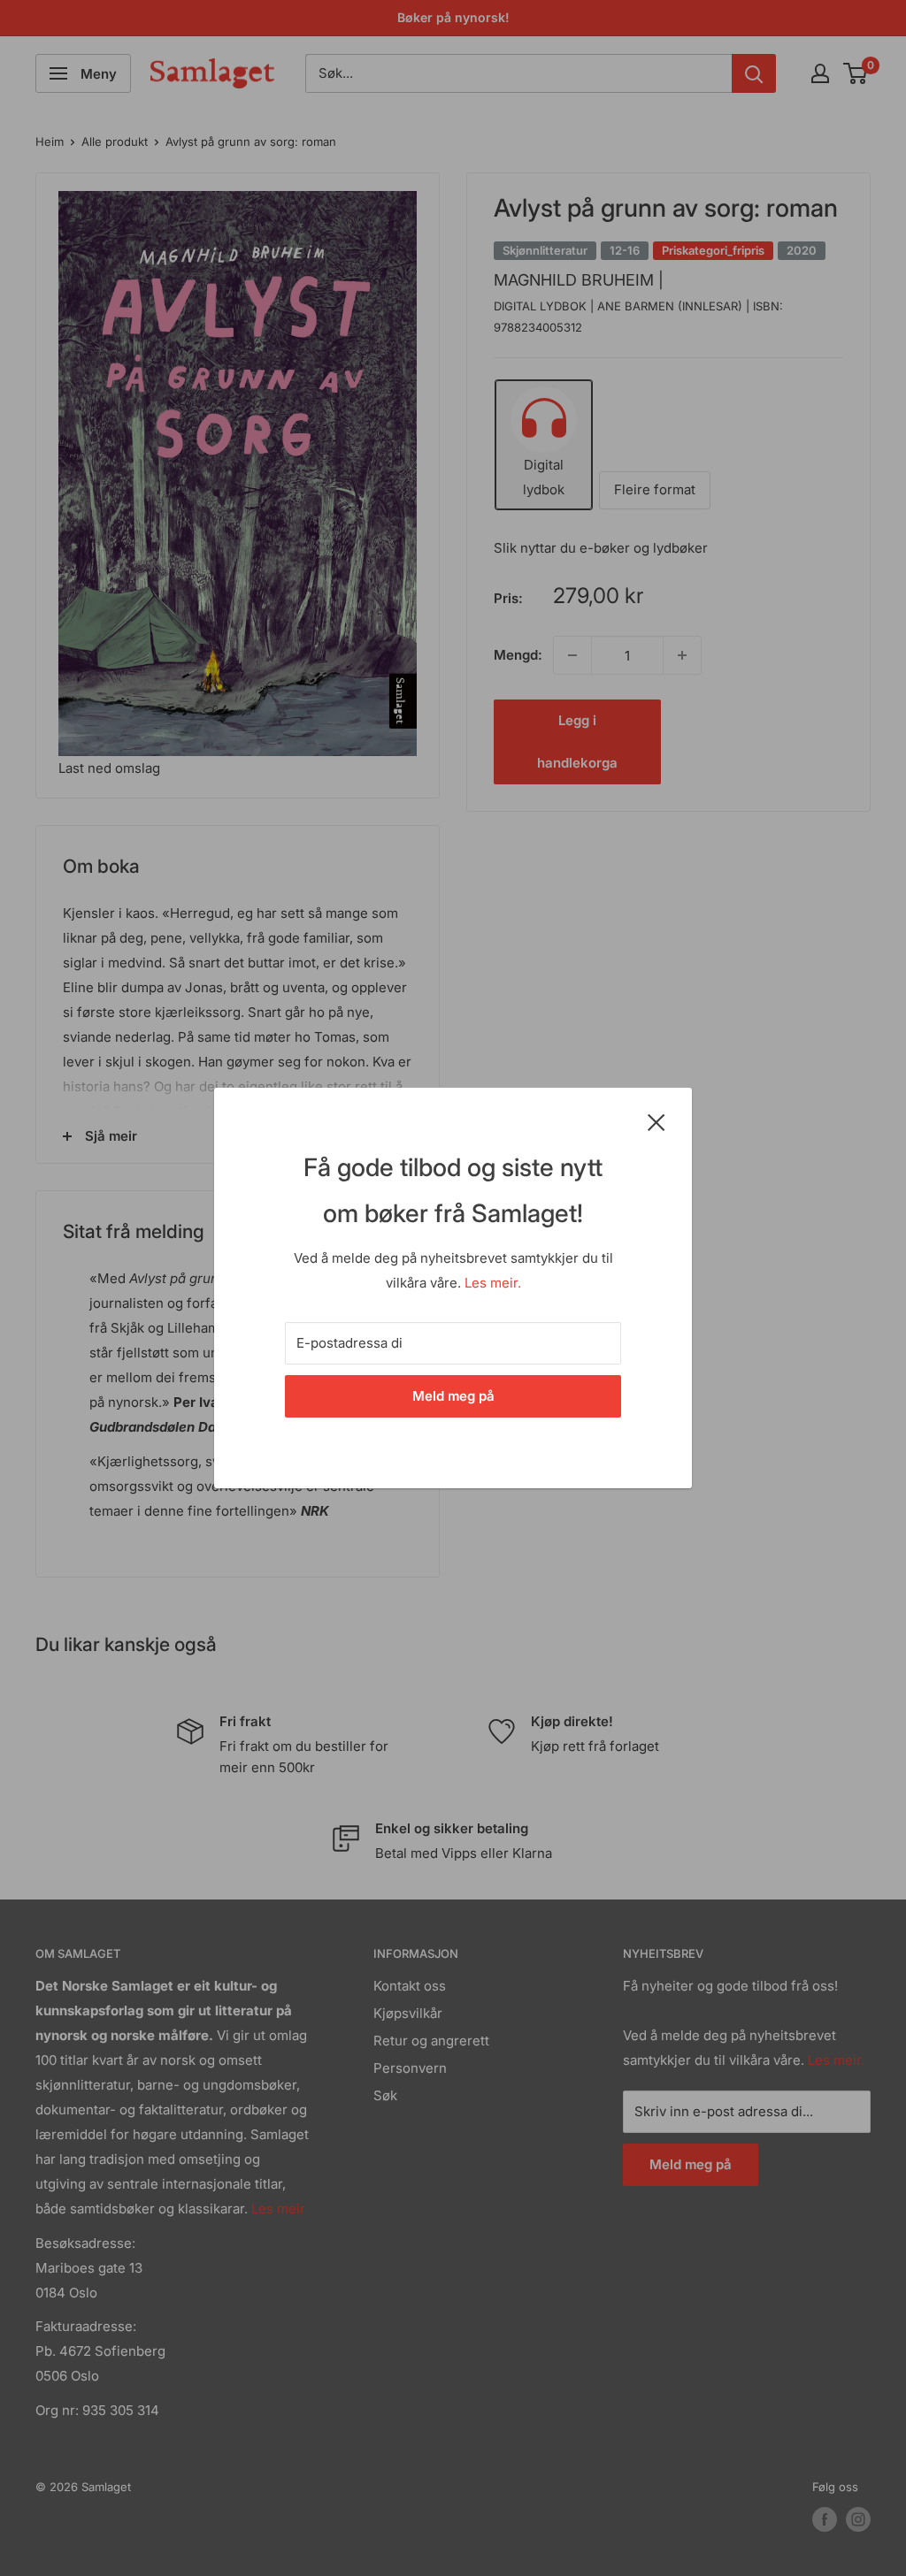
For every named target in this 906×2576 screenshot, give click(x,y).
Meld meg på (453, 1396)
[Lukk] (656, 1121)
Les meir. (493, 1283)
